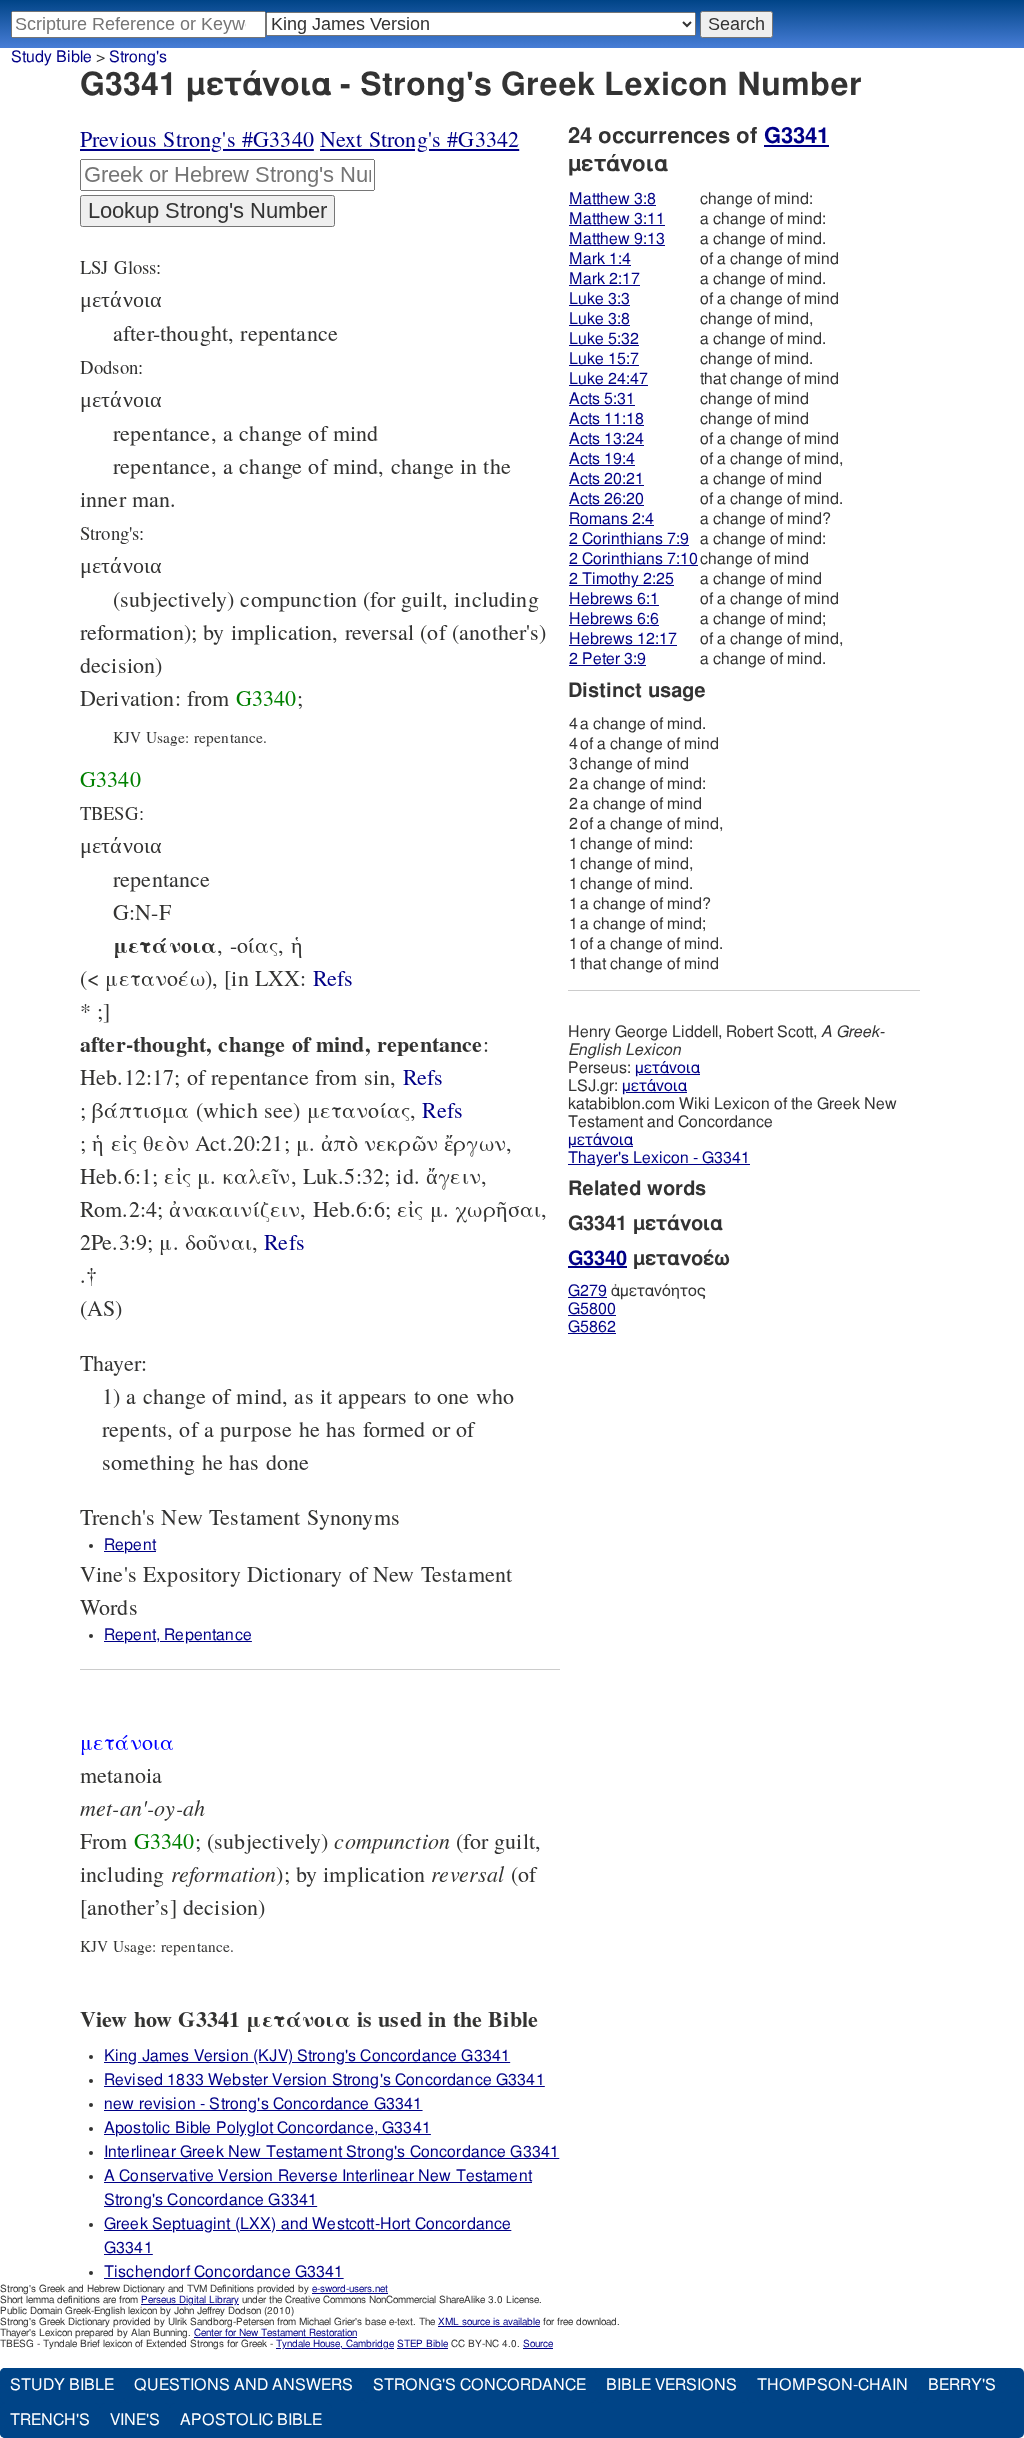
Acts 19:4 (602, 459)
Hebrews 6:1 (614, 599)
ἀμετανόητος (637, 1291)
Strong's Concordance (479, 2385)
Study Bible (51, 57)
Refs (333, 977)
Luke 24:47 (608, 379)
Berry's (962, 2385)
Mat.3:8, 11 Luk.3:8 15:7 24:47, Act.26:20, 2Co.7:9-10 (423, 1076)
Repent (130, 1545)
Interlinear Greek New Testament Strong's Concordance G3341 (331, 2152)
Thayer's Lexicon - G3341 (659, 1158)
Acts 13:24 (606, 439)
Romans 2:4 (611, 519)
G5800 (592, 1309)
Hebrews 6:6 (614, 619)
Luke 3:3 (599, 299)
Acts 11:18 (606, 419)
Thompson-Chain (832, 2385)
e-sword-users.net (350, 2289)
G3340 (266, 697)
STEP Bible (422, 2344)
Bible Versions (671, 2385)
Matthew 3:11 (617, 219)
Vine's (135, 2420)
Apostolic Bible (251, 2420)
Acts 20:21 (606, 479)
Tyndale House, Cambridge (335, 2344)
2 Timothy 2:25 (621, 579)
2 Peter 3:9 (607, 659)
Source (538, 2344)
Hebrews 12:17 (623, 639)
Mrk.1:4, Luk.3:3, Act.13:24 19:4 (442, 1109)
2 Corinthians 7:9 (629, 539)
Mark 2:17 (604, 279)
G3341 (796, 136)
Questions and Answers (243, 2385)
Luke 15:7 (604, 359)
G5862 (592, 1327)
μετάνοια (667, 1068)
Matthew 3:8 (612, 199)
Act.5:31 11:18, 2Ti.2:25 (284, 1241)
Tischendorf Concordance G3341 (224, 2272)
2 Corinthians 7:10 (633, 559)
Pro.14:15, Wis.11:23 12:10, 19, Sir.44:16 (333, 977)
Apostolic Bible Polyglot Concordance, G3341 (267, 2128)
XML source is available (489, 2322)
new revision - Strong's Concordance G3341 (263, 2104)
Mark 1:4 (600, 259)
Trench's (50, 2420)
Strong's (138, 57)
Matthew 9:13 (617, 239)
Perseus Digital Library (190, 2300)
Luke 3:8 (599, 319)
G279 (587, 1291)
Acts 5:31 (602, 399)
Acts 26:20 (606, 499)
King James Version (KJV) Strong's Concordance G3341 (307, 2056)
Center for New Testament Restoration (275, 2333)
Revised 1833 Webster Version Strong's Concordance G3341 (324, 2080)
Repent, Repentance (178, 1635)
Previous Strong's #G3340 (197, 138)
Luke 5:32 (604, 339)
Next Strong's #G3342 (419, 138)
